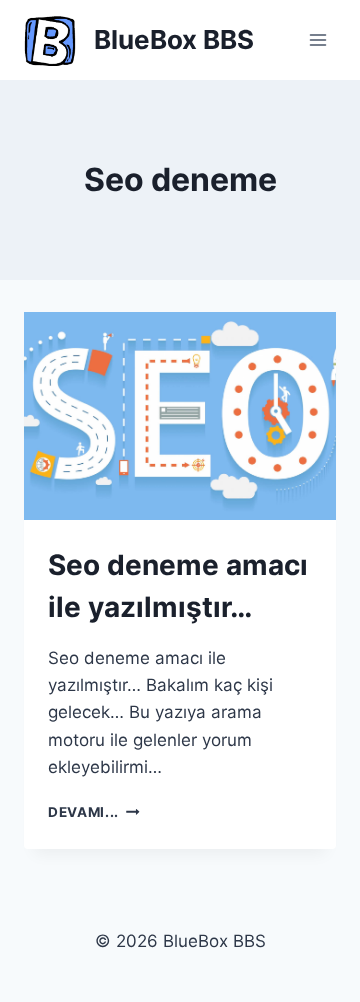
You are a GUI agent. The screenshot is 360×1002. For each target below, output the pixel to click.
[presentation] (180, 416)
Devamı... (94, 812)
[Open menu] (317, 39)
